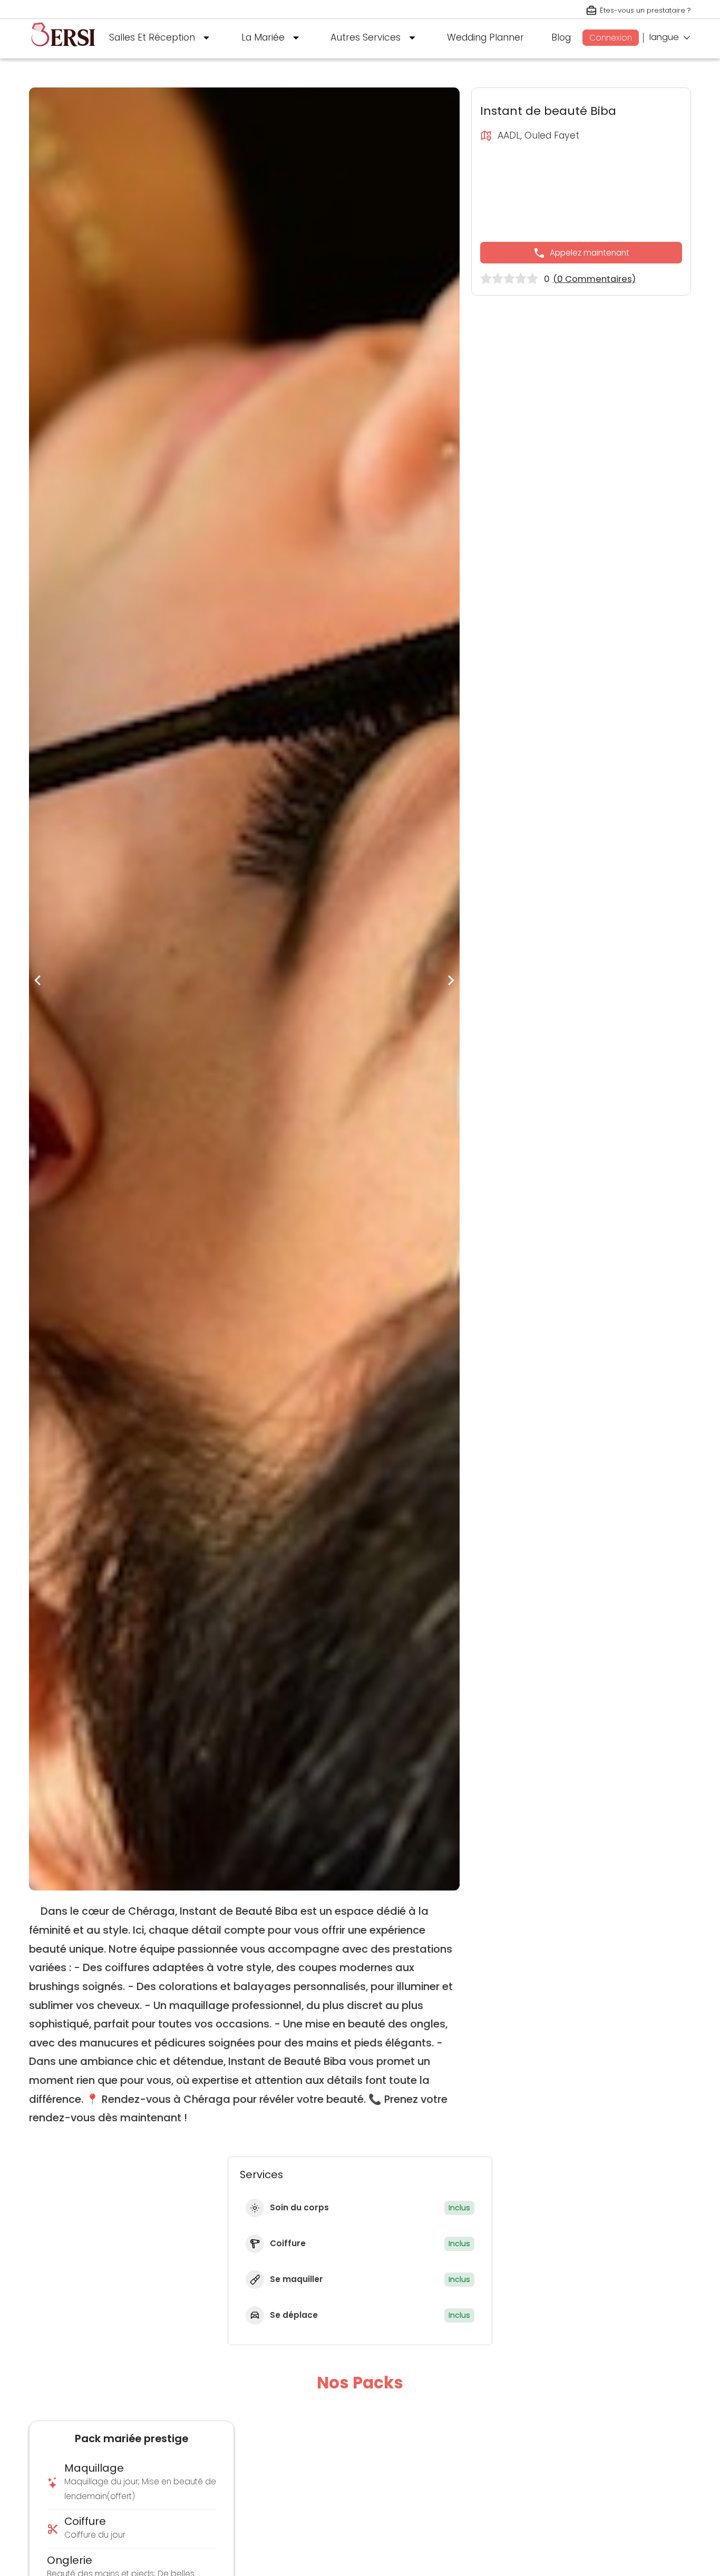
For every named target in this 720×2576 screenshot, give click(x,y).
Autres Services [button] (366, 37)
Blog (561, 37)
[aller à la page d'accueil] (63, 51)
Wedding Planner (485, 37)
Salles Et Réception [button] (152, 37)
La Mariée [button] (263, 37)
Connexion (611, 38)
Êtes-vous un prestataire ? (645, 10)
